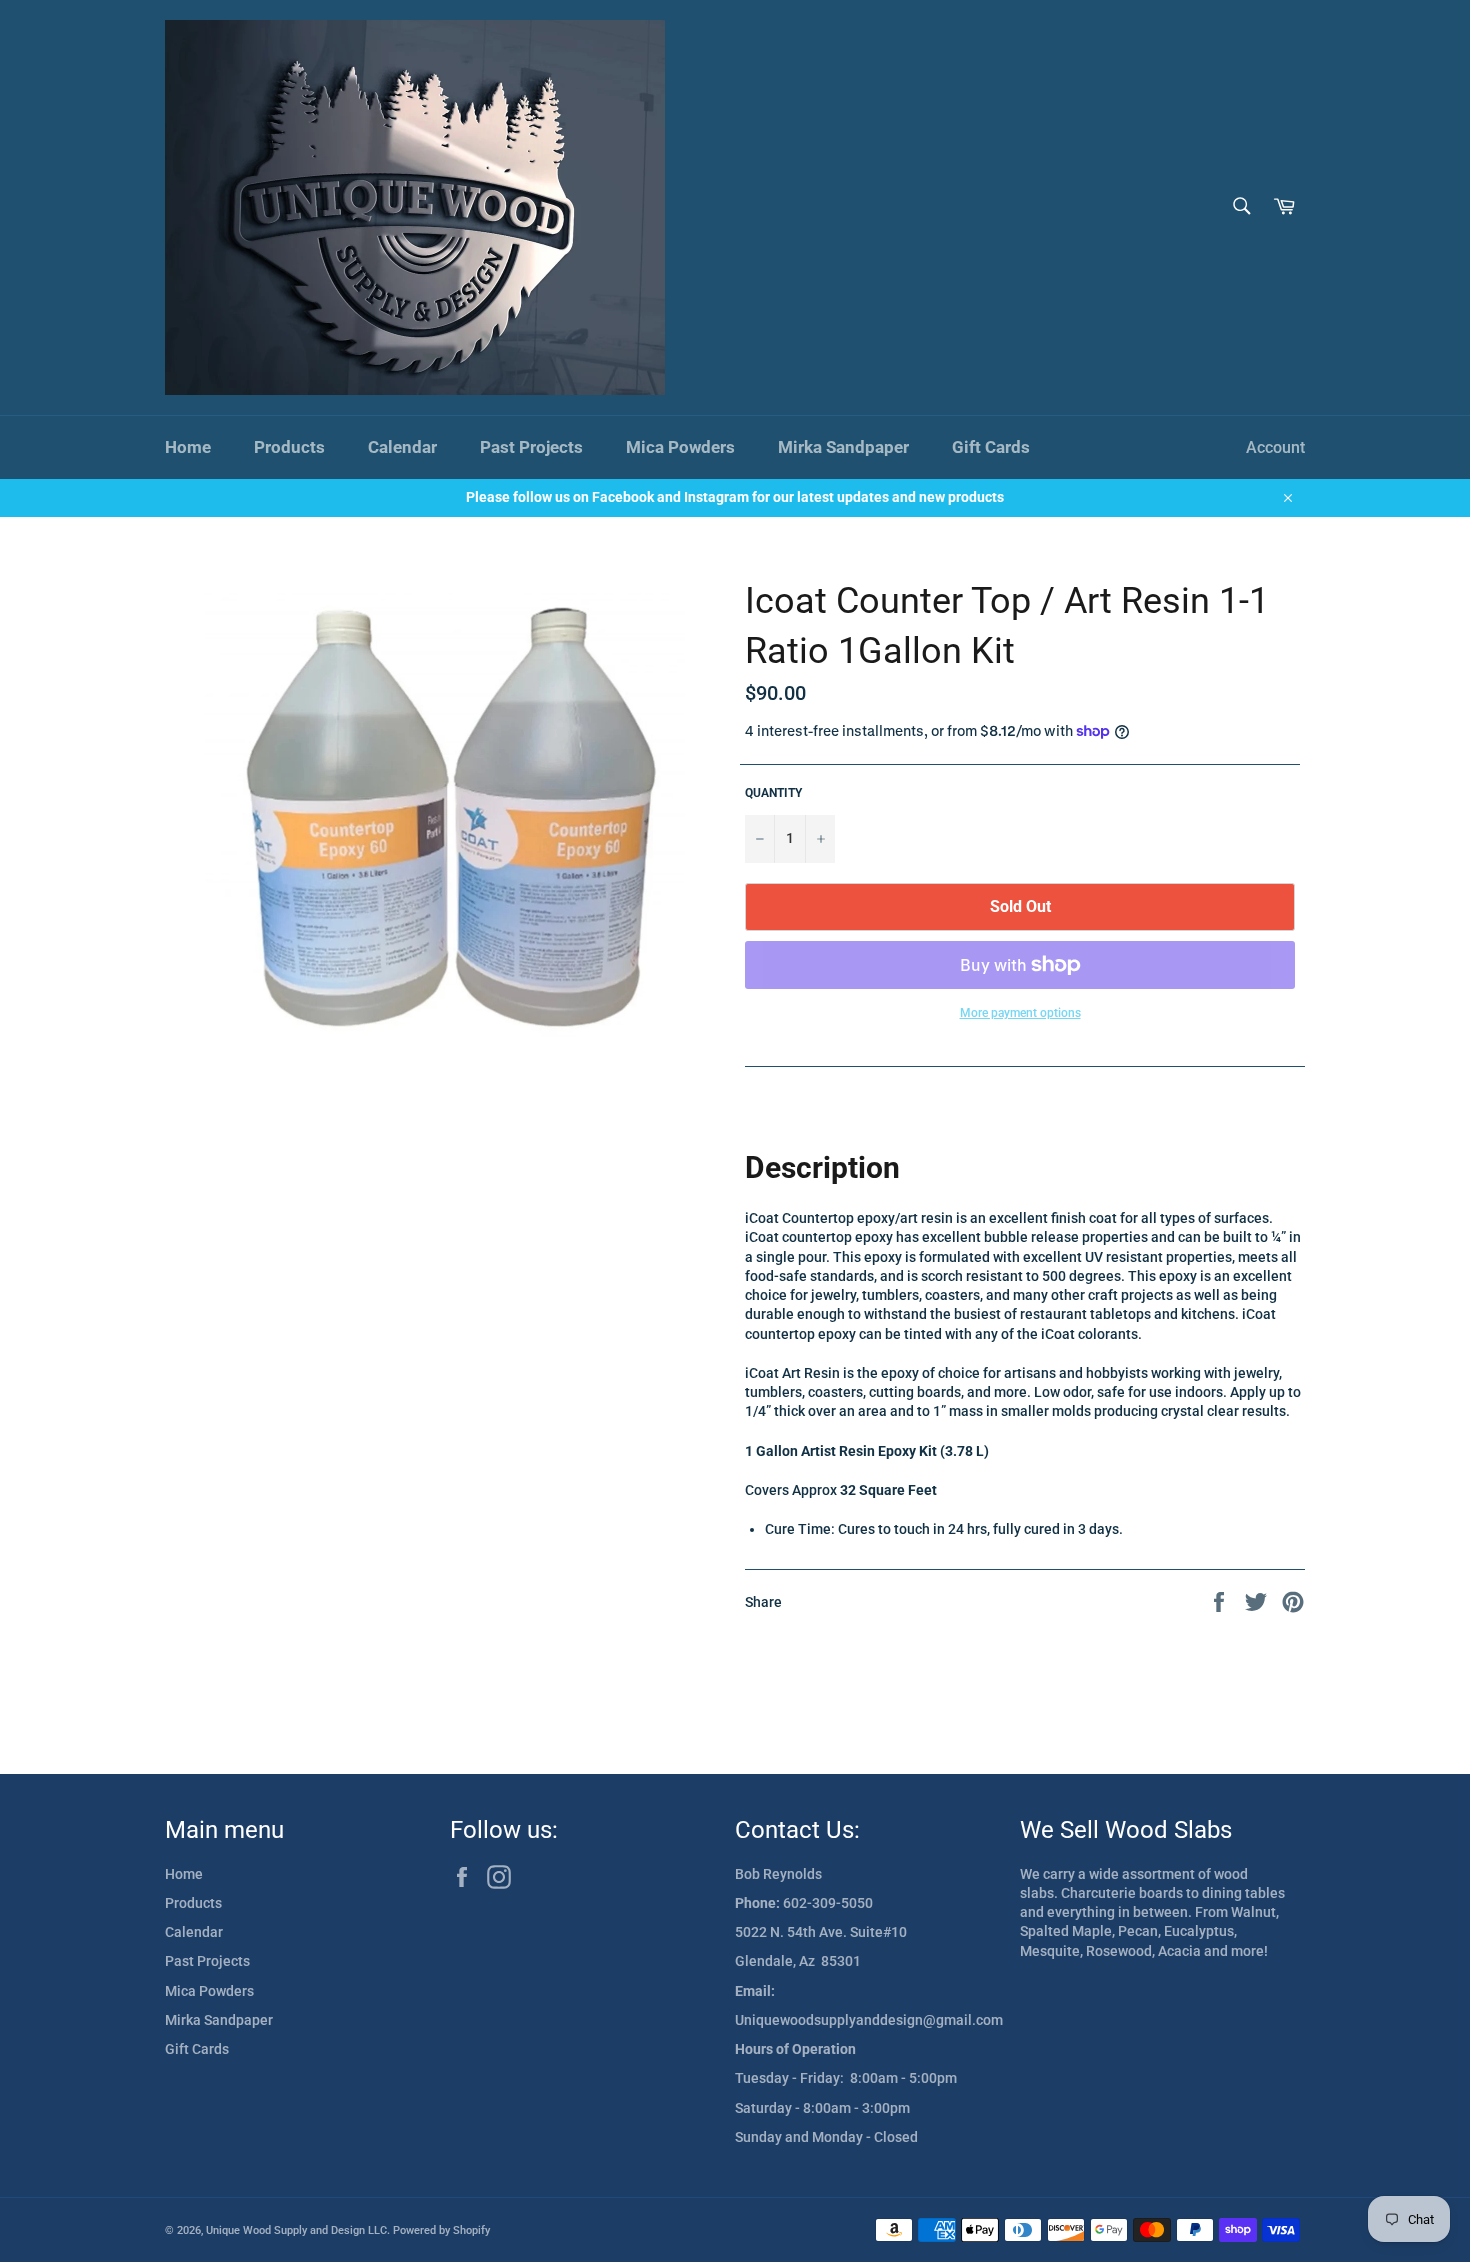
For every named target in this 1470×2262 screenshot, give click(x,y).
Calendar (402, 447)
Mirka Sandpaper (843, 447)
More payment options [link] (1020, 1013)
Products (289, 447)
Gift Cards (991, 447)
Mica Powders (680, 447)
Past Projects (531, 447)
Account (1275, 447)
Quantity (773, 793)
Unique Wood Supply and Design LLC (296, 2230)
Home (188, 447)
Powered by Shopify (441, 2230)
